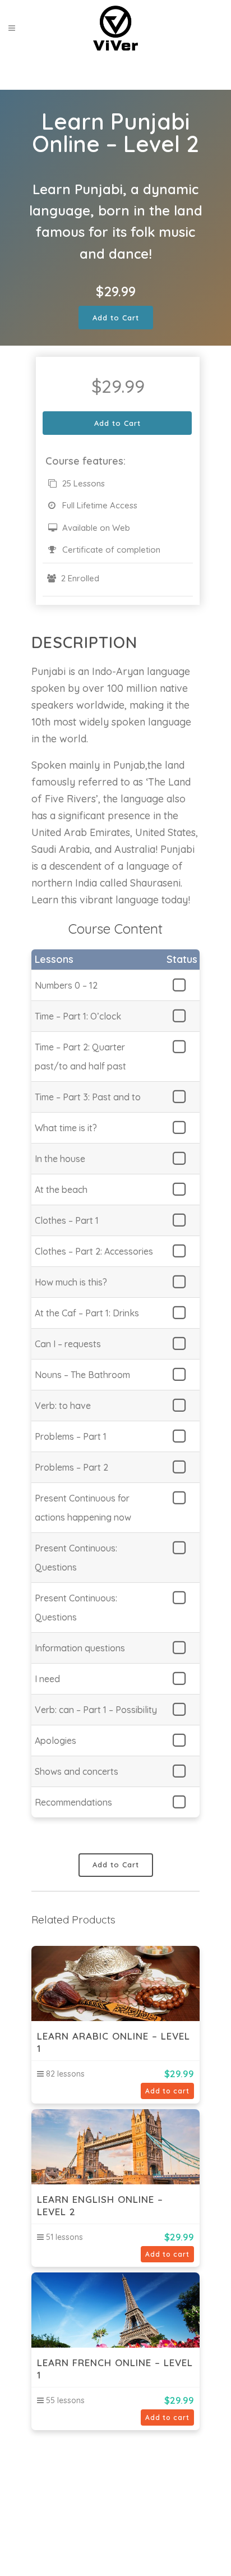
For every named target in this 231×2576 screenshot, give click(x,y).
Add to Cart (116, 318)
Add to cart (167, 2091)
